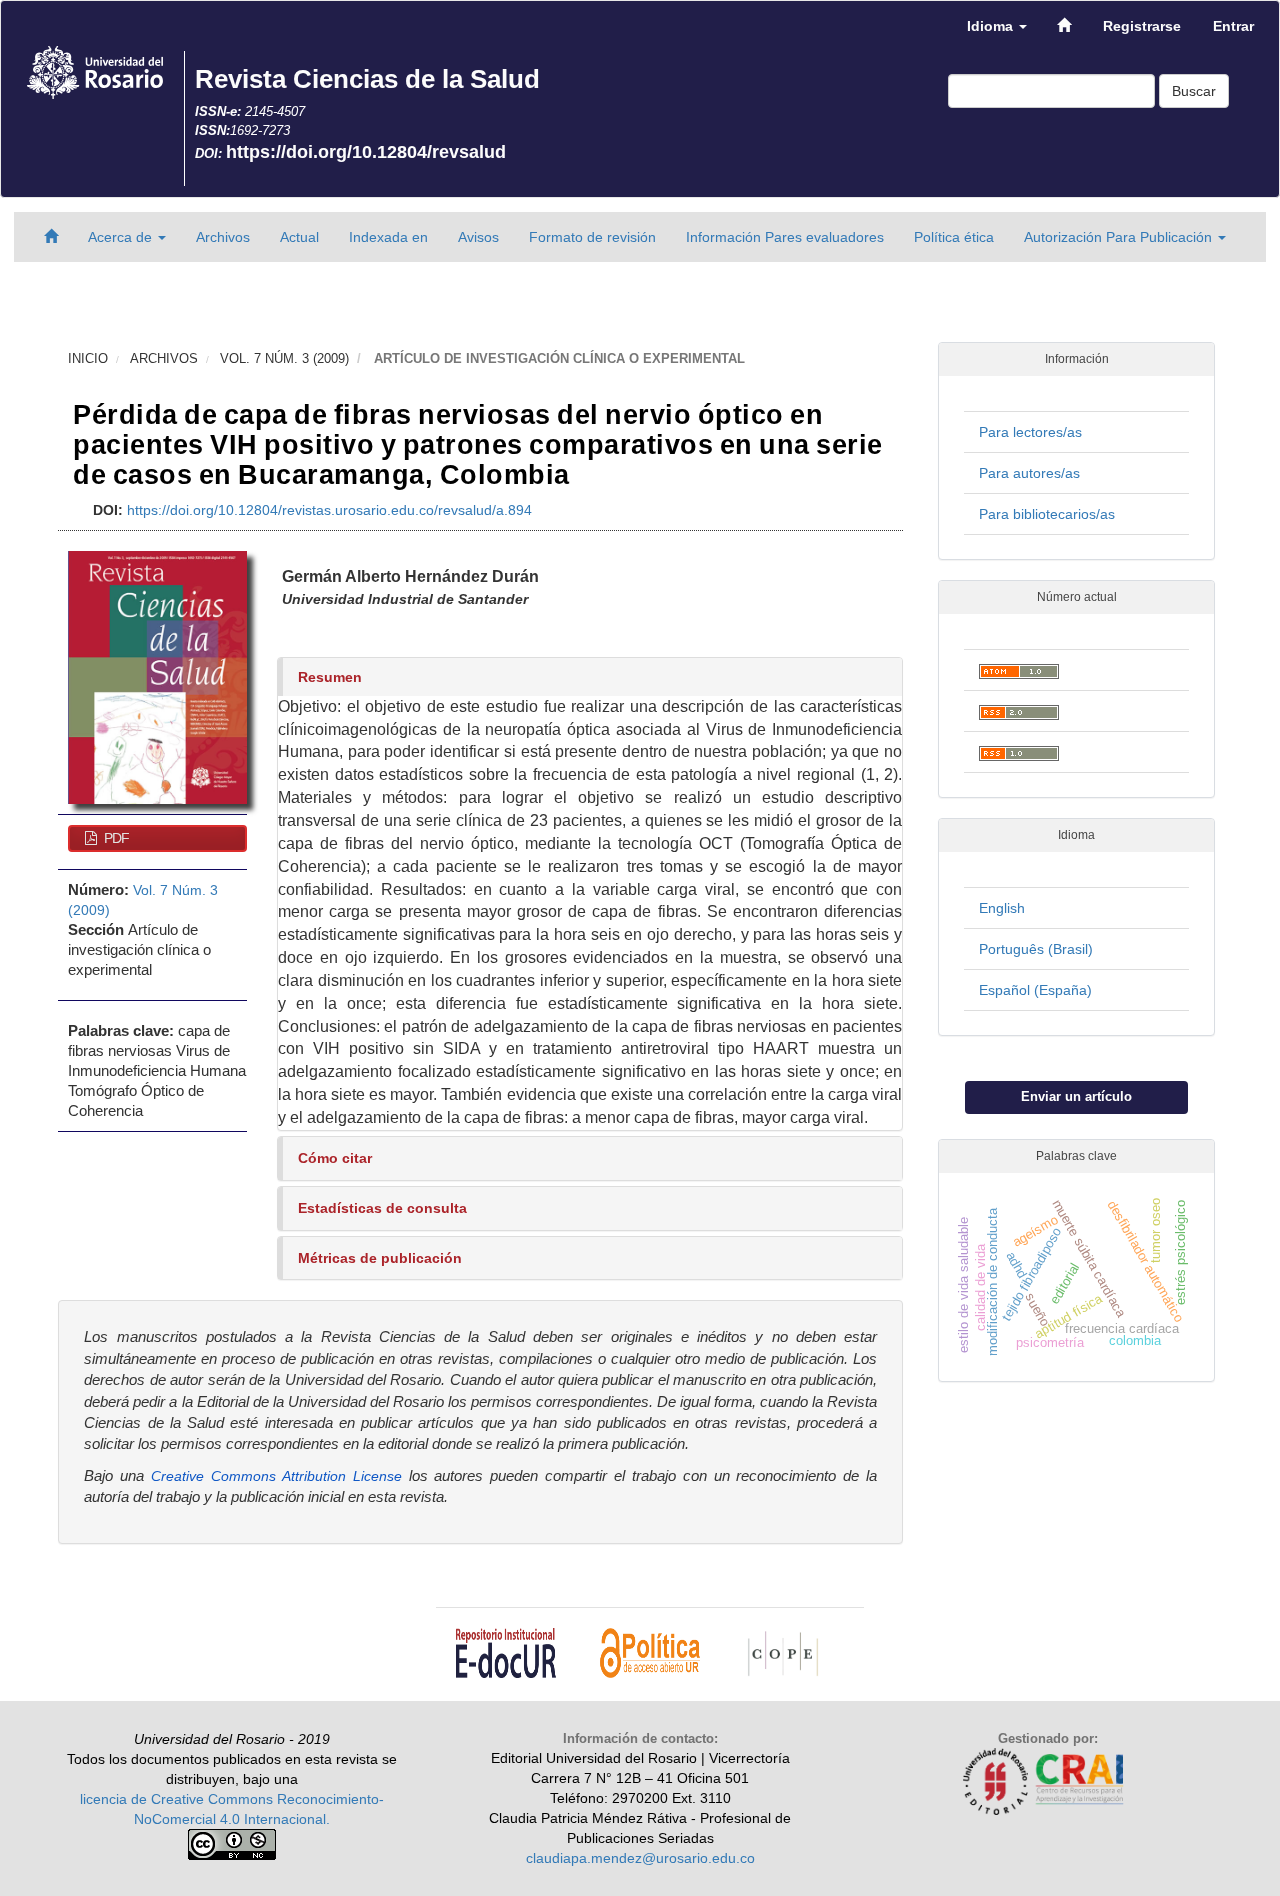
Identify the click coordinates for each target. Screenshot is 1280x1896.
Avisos (478, 237)
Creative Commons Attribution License (276, 1476)
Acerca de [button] (122, 237)
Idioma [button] (992, 26)
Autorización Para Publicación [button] (1120, 237)
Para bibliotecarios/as (1047, 514)
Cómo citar (335, 1158)
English (1002, 908)
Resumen (330, 677)
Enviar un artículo (1076, 1096)
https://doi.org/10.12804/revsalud (366, 152)
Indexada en (388, 237)
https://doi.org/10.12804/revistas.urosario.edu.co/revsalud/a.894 (329, 510)
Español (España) (1035, 990)
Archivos (223, 237)
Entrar (1233, 26)
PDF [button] (114, 838)
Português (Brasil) (1036, 949)
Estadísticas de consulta (382, 1208)
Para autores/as (1029, 473)
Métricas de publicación (380, 1258)
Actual (299, 237)
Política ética (954, 237)
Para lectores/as (1030, 432)
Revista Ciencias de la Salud (367, 79)
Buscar (1194, 91)
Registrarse (1142, 26)
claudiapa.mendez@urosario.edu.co (640, 1858)
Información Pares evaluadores (785, 237)
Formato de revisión (592, 237)
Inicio (88, 358)
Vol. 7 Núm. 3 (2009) (284, 358)
